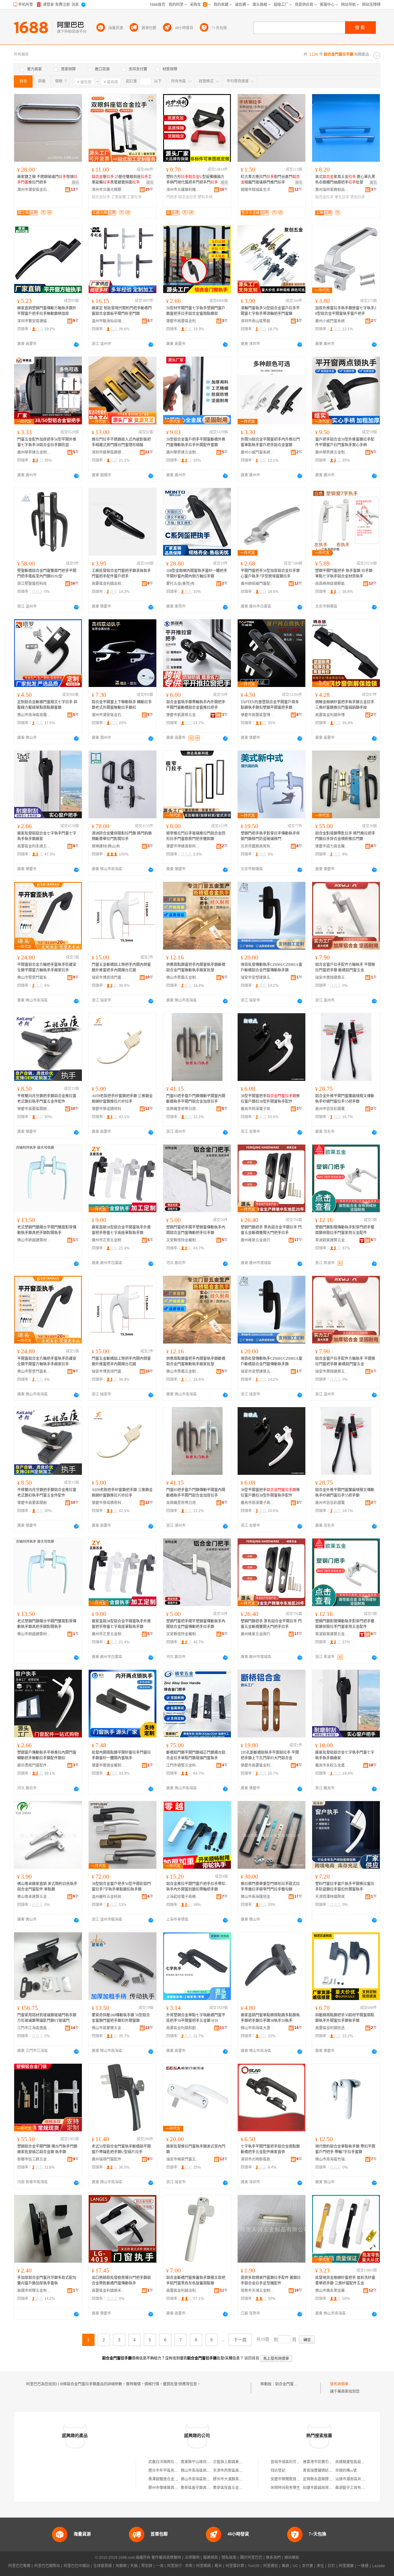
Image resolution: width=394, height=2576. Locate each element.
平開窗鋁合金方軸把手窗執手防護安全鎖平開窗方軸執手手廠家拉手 (47, 967)
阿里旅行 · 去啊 (180, 2566)
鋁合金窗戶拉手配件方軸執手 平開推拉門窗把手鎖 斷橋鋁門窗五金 (345, 967)
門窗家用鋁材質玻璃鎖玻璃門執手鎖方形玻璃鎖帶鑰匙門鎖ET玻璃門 (47, 2018)
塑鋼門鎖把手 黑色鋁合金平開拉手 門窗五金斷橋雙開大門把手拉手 (271, 1230)
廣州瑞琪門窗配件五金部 (109, 2159)
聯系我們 (273, 2558)
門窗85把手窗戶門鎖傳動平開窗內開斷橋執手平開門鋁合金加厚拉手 (196, 1099)
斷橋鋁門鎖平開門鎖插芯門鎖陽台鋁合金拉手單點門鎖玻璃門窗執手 (196, 1755)
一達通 (363, 2566)
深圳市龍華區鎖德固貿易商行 (109, 452)
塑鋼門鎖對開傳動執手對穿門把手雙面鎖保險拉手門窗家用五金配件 (345, 1230)
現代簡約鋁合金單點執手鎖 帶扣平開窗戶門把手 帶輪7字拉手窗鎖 (345, 2149)
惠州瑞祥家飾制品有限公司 (332, 190)
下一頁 (240, 2340)
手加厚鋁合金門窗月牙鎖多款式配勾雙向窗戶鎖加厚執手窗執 (47, 2280)
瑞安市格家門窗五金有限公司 (183, 2159)
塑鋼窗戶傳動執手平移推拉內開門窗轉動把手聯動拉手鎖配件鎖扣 (47, 1755)
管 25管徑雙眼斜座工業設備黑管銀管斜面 (122, 180)
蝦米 (218, 2566)
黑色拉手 (358, 197)
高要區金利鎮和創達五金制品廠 (183, 2028)
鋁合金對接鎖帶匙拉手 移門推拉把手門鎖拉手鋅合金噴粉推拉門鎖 (345, 836)
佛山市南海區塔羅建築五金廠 (34, 715)
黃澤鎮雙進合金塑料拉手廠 (171, 2479)
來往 (320, 2566)
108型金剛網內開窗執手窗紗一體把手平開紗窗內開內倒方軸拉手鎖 (197, 574)
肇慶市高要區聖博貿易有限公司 (258, 715)
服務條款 (211, 2558)
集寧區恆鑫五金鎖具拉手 (233, 2488)
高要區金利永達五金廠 (34, 846)
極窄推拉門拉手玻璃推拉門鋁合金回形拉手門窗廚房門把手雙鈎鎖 (196, 836)
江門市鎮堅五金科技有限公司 (183, 1765)
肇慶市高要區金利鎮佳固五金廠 (258, 1765)
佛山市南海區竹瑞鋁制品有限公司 (332, 2159)
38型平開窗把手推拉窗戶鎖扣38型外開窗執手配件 (270, 1099)
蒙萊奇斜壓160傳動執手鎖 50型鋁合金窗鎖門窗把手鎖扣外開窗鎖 (121, 2018)
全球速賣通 (103, 2566)
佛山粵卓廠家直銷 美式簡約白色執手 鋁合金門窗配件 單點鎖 (47, 1887)
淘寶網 (121, 2566)
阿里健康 (346, 2566)
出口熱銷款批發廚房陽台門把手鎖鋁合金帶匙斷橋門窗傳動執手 (121, 2280)
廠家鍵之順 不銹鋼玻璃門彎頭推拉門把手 (47, 180)
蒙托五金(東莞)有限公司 (183, 584)
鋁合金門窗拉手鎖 (290, 2384)
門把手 (172, 197)
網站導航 (292, 2558)
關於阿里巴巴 (251, 2558)
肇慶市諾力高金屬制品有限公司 (332, 846)
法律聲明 (192, 2558)
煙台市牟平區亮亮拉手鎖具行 (172, 2471)
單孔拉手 (342, 197)
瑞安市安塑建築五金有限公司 (258, 978)
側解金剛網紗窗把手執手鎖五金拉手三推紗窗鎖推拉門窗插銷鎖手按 (345, 705)
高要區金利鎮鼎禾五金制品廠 (109, 2291)
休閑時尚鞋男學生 (285, 2488)
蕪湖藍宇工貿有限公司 (354, 2488)
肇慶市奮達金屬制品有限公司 (109, 1765)
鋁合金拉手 (101, 197)
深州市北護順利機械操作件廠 (183, 190)
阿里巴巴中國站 (77, 2566)
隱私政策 (229, 2558)
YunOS (254, 2566)
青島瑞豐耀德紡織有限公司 (325, 2471)
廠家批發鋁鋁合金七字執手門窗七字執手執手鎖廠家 (47, 836)
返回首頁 (252, 2358)
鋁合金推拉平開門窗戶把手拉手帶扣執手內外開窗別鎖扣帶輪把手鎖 (196, 1887)
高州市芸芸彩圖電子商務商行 (332, 1109)
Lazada (378, 2566)
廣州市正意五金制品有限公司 (109, 1240)
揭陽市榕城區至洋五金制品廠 (258, 190)
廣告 (75, 183)
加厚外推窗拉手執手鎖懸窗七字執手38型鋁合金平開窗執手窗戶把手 (346, 311)
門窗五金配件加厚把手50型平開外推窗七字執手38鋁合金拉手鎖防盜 (47, 442)
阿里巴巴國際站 (47, 2566)
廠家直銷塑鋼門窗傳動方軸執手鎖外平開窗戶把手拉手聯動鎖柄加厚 (47, 311)
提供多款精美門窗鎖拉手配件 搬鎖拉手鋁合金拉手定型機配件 (271, 2280)
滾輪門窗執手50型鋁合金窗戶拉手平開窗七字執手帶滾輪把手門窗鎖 (270, 311)
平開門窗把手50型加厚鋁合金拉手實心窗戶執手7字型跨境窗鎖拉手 (270, 574)
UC (295, 2566)
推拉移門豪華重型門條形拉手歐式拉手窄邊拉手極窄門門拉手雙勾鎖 (270, 1887)
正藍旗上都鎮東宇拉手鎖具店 (237, 2462)
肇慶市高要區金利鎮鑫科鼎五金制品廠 (183, 321)
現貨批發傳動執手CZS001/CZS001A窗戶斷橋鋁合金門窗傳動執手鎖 (271, 967)
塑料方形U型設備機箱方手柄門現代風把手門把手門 (195, 180)
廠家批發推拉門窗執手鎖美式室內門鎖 (196, 2149)
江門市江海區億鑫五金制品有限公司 (34, 2028)
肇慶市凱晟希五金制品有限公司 (183, 715)
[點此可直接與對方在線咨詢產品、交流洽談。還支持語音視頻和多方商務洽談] (76, 344)
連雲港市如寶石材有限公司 (325, 2462)
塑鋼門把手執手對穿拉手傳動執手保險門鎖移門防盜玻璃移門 (270, 836)
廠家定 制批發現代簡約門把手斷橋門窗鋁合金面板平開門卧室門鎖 (122, 311)
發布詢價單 (339, 2384)
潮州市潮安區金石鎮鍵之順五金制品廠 (34, 190)
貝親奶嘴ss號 (346, 2471)
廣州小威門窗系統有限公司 (332, 321)
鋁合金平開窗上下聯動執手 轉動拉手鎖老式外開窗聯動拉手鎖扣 (122, 705)
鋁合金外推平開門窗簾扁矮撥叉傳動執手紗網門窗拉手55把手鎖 (345, 1099)
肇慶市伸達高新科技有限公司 (183, 846)
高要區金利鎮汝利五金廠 (183, 2291)
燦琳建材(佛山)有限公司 (109, 846)
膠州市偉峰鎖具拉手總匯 (169, 2488)
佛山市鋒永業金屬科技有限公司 (332, 2291)
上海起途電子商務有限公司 (183, 1897)
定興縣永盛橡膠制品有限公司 (327, 2479)
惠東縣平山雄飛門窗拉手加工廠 (207, 2462)
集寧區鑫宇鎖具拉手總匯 (201, 2488)
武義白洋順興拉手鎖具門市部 (172, 2462)
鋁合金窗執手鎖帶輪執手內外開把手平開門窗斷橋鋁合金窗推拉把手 (196, 705)
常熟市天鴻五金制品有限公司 (258, 2291)
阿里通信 (271, 2566)
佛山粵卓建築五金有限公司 (34, 1897)
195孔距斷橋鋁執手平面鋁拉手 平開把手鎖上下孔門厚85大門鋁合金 (270, 1755)
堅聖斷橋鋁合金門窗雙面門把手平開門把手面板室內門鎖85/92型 (47, 574)
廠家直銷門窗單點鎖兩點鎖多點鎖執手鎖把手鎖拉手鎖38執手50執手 (270, 2018)
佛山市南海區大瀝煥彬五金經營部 (258, 2028)
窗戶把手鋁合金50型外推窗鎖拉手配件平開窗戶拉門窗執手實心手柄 (345, 442)
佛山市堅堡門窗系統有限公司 (34, 978)
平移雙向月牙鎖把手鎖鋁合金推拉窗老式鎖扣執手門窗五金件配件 (47, 1099)
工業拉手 (134, 197)
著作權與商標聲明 (166, 2558)
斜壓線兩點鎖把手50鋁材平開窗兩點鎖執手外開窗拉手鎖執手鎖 (345, 2018)
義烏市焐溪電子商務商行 (258, 1109)
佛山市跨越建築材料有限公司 (34, 1240)
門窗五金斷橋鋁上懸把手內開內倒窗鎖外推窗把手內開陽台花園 (121, 967)
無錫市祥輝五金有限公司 (34, 2291)
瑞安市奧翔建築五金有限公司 (332, 978)
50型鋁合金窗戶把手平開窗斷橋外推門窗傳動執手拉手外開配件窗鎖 (196, 442)
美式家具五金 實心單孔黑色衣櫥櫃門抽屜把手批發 (345, 180)
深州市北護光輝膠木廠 (109, 190)
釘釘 (332, 2566)
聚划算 (147, 2566)
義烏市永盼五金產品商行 (332, 1765)
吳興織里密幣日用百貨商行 (183, 1109)
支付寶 (308, 2566)
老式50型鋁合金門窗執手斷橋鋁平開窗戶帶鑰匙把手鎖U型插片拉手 (121, 2149)
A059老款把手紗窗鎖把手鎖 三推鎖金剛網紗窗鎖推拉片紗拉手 (122, 1099)
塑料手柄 (205, 197)
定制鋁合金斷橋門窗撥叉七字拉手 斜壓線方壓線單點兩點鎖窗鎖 (47, 705)
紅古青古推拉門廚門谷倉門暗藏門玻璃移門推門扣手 (270, 180)
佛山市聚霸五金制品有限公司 (183, 978)
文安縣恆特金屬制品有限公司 (183, 1240)
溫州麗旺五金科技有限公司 (109, 1897)
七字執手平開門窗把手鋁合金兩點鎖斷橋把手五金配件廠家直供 (270, 2149)
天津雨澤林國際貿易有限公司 (332, 1897)
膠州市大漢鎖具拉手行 (231, 2479)
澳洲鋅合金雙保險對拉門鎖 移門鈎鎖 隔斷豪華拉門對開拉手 (122, 836)
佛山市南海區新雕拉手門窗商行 (207, 2479)
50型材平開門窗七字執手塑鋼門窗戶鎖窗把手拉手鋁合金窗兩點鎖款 (196, 311)
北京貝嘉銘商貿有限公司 (258, 846)
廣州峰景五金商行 (255, 1240)
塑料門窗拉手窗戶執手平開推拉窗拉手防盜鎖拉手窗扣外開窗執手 (345, 1887)
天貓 (134, 2566)
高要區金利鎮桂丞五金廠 (332, 2028)
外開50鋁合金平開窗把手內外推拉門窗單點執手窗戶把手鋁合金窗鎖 (270, 442)
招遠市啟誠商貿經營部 (321, 2488)
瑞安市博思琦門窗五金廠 (109, 978)
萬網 (285, 2566)
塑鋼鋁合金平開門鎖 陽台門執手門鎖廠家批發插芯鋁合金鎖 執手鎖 (47, 2149)
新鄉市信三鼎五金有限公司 (34, 2159)
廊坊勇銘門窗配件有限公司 (34, 1765)
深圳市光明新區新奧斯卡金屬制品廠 (258, 2159)
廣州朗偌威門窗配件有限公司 (258, 584)
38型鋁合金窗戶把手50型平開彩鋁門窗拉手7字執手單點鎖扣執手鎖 (121, 1887)
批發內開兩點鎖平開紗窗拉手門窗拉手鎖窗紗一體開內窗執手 (121, 1755)
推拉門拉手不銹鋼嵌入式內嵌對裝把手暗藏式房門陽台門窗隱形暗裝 (121, 442)
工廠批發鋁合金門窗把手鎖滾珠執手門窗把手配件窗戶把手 (121, 574)
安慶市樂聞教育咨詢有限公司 (295, 2479)
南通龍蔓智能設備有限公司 (357, 2462)
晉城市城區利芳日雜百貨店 (293, 2462)
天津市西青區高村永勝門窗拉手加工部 (244, 2471)
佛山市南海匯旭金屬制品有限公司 (258, 1897)
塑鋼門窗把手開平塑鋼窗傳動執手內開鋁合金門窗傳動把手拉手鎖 (196, 1230)
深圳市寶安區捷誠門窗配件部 (34, 321)
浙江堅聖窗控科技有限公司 (34, 584)
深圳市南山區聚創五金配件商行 (258, 321)
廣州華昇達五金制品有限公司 (34, 452)
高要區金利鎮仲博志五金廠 (332, 715)
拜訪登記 (278, 2471)
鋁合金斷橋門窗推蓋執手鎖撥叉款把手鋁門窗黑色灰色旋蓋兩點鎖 (196, 2280)
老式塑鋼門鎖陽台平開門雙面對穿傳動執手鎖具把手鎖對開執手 (47, 1230)
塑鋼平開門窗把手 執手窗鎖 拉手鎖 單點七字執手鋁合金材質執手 (344, 574)
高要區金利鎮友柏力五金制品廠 (109, 584)
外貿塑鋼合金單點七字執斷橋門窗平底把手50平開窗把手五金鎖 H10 (196, 2018)
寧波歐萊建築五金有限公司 (332, 1240)
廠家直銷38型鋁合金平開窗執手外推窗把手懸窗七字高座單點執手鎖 (121, 1230)
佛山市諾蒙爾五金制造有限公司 (109, 2028)
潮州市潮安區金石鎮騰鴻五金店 (109, 715)
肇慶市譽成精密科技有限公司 (109, 1109)
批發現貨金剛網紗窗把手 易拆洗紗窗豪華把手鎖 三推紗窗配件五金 (345, 2280)
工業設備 (119, 197)
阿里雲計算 (235, 2566)
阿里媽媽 (203, 2566)
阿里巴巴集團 (19, 2566)
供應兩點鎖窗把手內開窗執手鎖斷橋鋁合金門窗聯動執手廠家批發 (196, 967)
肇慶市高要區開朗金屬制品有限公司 (34, 1109)
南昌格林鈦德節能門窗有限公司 (332, 584)
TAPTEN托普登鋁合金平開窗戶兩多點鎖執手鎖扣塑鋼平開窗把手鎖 (270, 705)
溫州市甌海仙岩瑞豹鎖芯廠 (109, 321)
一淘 (160, 2566)
